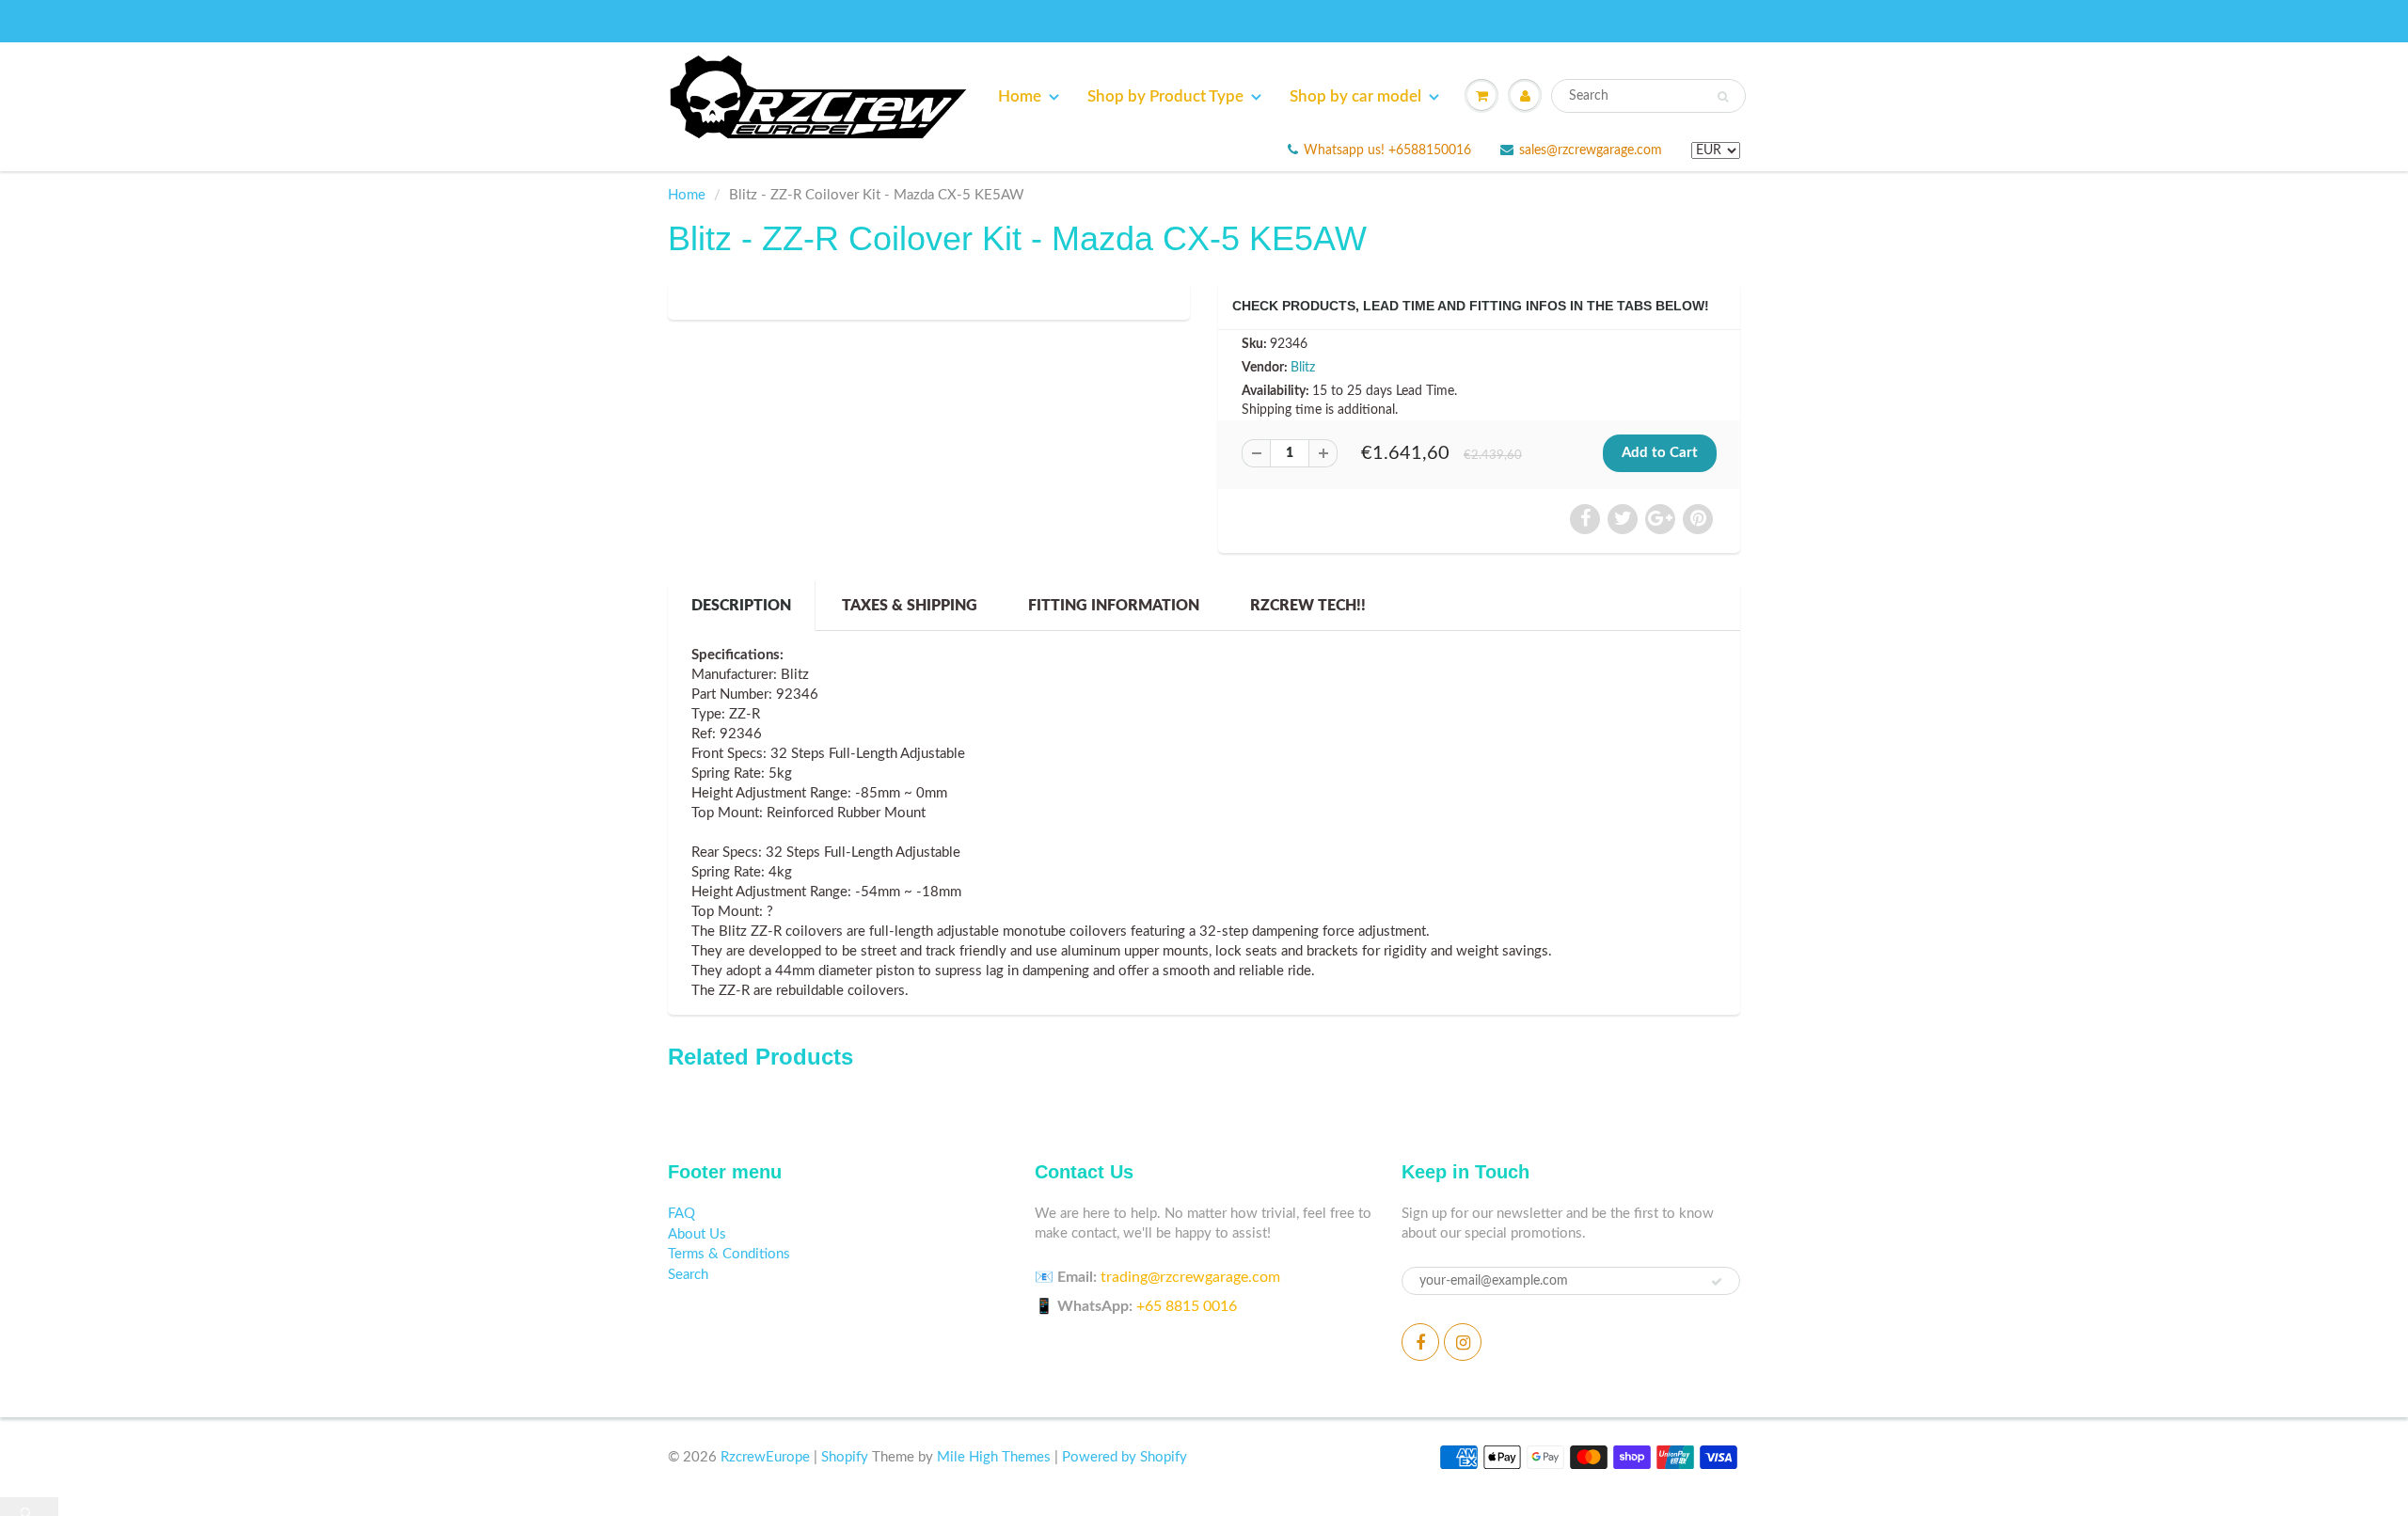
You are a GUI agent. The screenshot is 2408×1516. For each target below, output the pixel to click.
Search (688, 1275)
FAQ (681, 1214)
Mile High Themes (994, 1457)
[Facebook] (1420, 1342)
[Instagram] (1463, 1342)
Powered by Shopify (1125, 1457)
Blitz (1303, 368)
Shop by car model (1355, 96)
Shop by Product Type (1165, 96)
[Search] (1723, 97)
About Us (697, 1234)
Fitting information (1114, 606)
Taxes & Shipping (910, 606)
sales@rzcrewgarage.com (1591, 150)
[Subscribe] (1717, 1282)
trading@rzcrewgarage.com (1190, 1277)
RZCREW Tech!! (1308, 606)
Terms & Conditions (729, 1254)
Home (1020, 96)
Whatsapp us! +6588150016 (1387, 150)
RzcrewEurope (765, 1457)
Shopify (845, 1457)
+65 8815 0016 (1187, 1306)
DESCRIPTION (741, 606)
